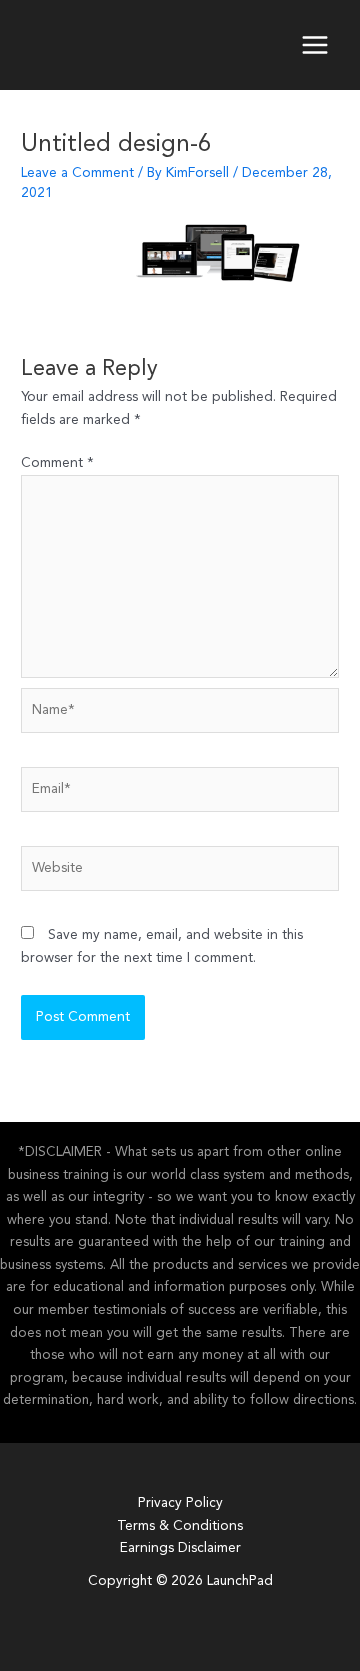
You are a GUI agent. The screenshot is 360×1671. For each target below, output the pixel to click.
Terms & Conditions (180, 1526)
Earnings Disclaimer (180, 1548)
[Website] (180, 872)
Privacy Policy (180, 1503)
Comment (57, 463)
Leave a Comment (77, 173)
